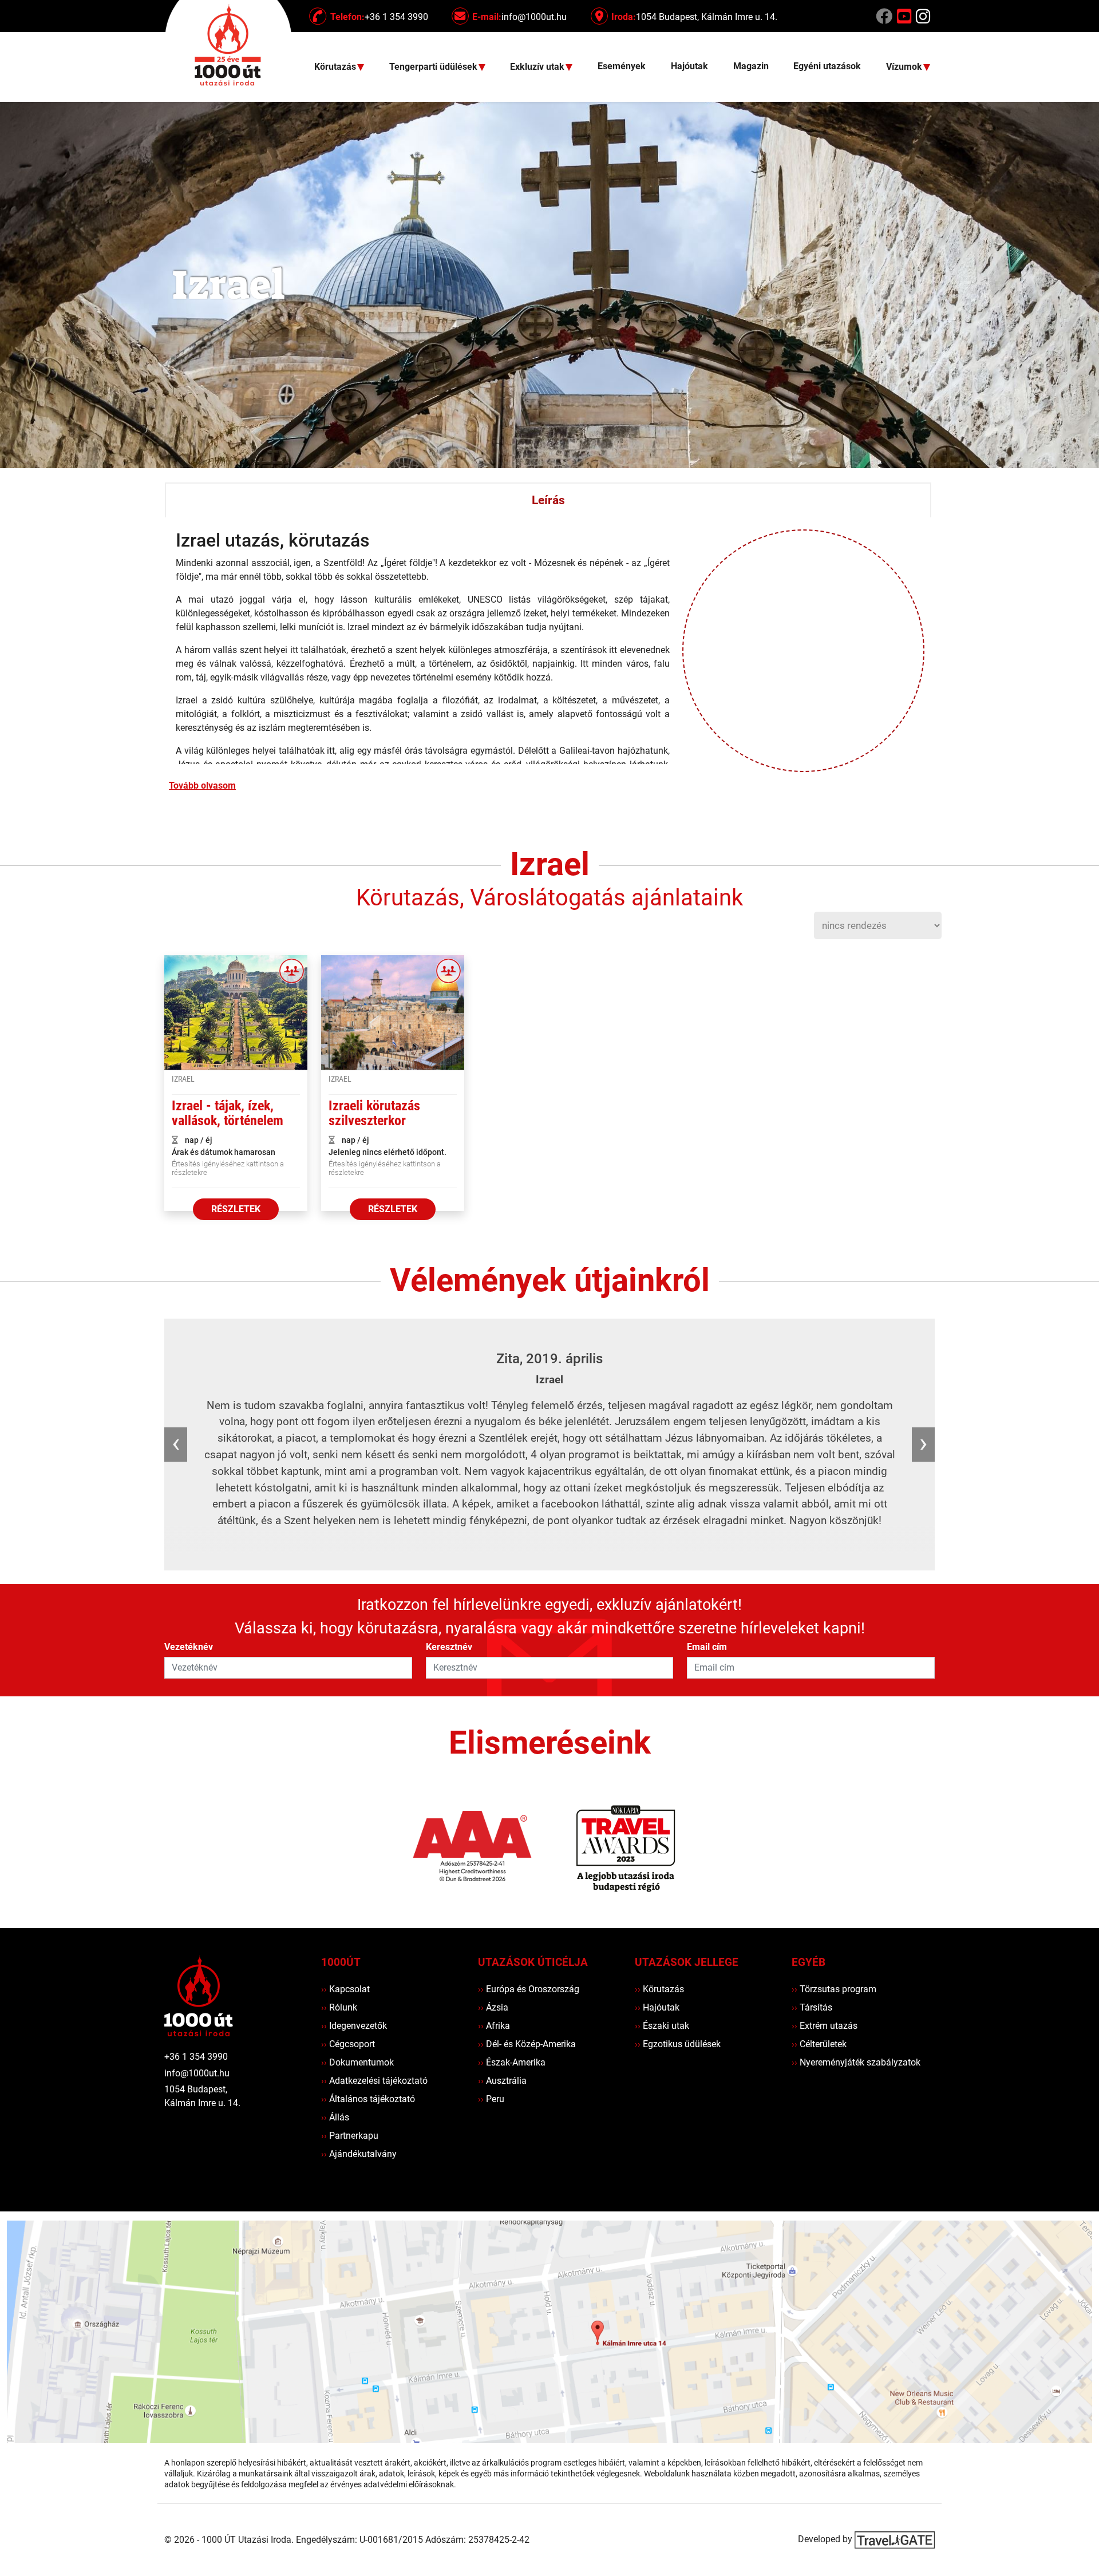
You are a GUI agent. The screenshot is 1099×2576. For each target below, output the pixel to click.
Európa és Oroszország (529, 1989)
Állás (335, 2117)
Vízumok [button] (905, 67)
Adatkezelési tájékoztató (374, 2081)
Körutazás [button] (336, 67)
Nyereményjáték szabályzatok (856, 2062)
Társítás (812, 2007)
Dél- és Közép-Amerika (527, 2044)
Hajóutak (689, 66)
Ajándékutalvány (359, 2154)
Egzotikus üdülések (678, 2044)
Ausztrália (502, 2081)
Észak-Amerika (512, 2062)
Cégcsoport (348, 2044)
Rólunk (339, 2007)
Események (622, 66)
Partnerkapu (350, 2136)
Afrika (494, 2026)
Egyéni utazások (827, 66)
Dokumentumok (357, 2062)
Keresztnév (449, 1647)
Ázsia (493, 2007)
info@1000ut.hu (197, 2073)
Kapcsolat (345, 1989)
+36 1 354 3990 (196, 2057)
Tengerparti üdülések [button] (434, 67)
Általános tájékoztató (368, 2099)
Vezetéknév (189, 1647)
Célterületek (819, 2044)
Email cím (707, 1647)
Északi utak (662, 2026)
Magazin (751, 66)
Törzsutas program (834, 1989)
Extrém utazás (825, 2026)
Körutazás (659, 1989)
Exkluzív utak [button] (538, 67)
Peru (491, 2099)
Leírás (548, 500)
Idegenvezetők (354, 2026)
